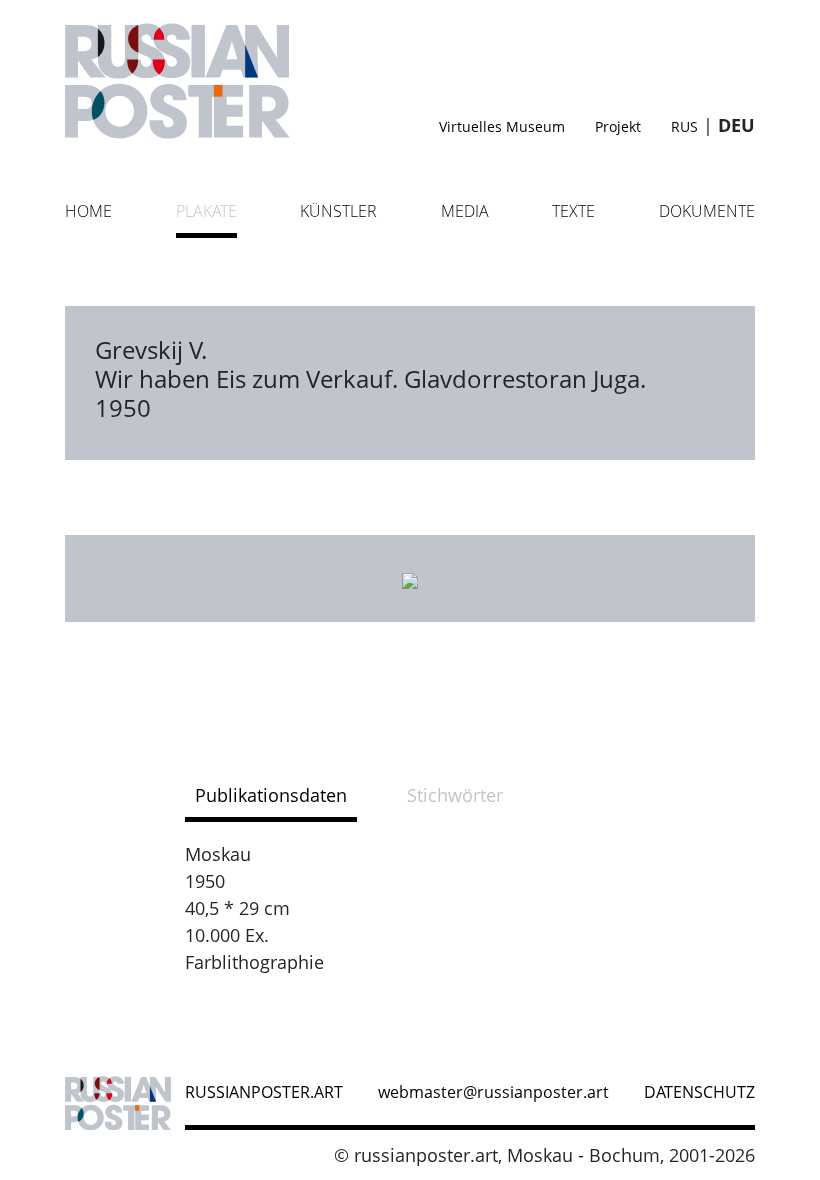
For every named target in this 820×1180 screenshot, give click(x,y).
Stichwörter (455, 795)
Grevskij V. (151, 349)
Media (465, 211)
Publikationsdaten (271, 795)
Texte (573, 211)
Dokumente (707, 211)
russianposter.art (264, 1092)
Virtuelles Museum (502, 126)
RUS (684, 126)
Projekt (618, 126)
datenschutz (699, 1092)
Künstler (338, 211)
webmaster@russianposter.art (493, 1092)
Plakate (206, 211)
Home (88, 211)
